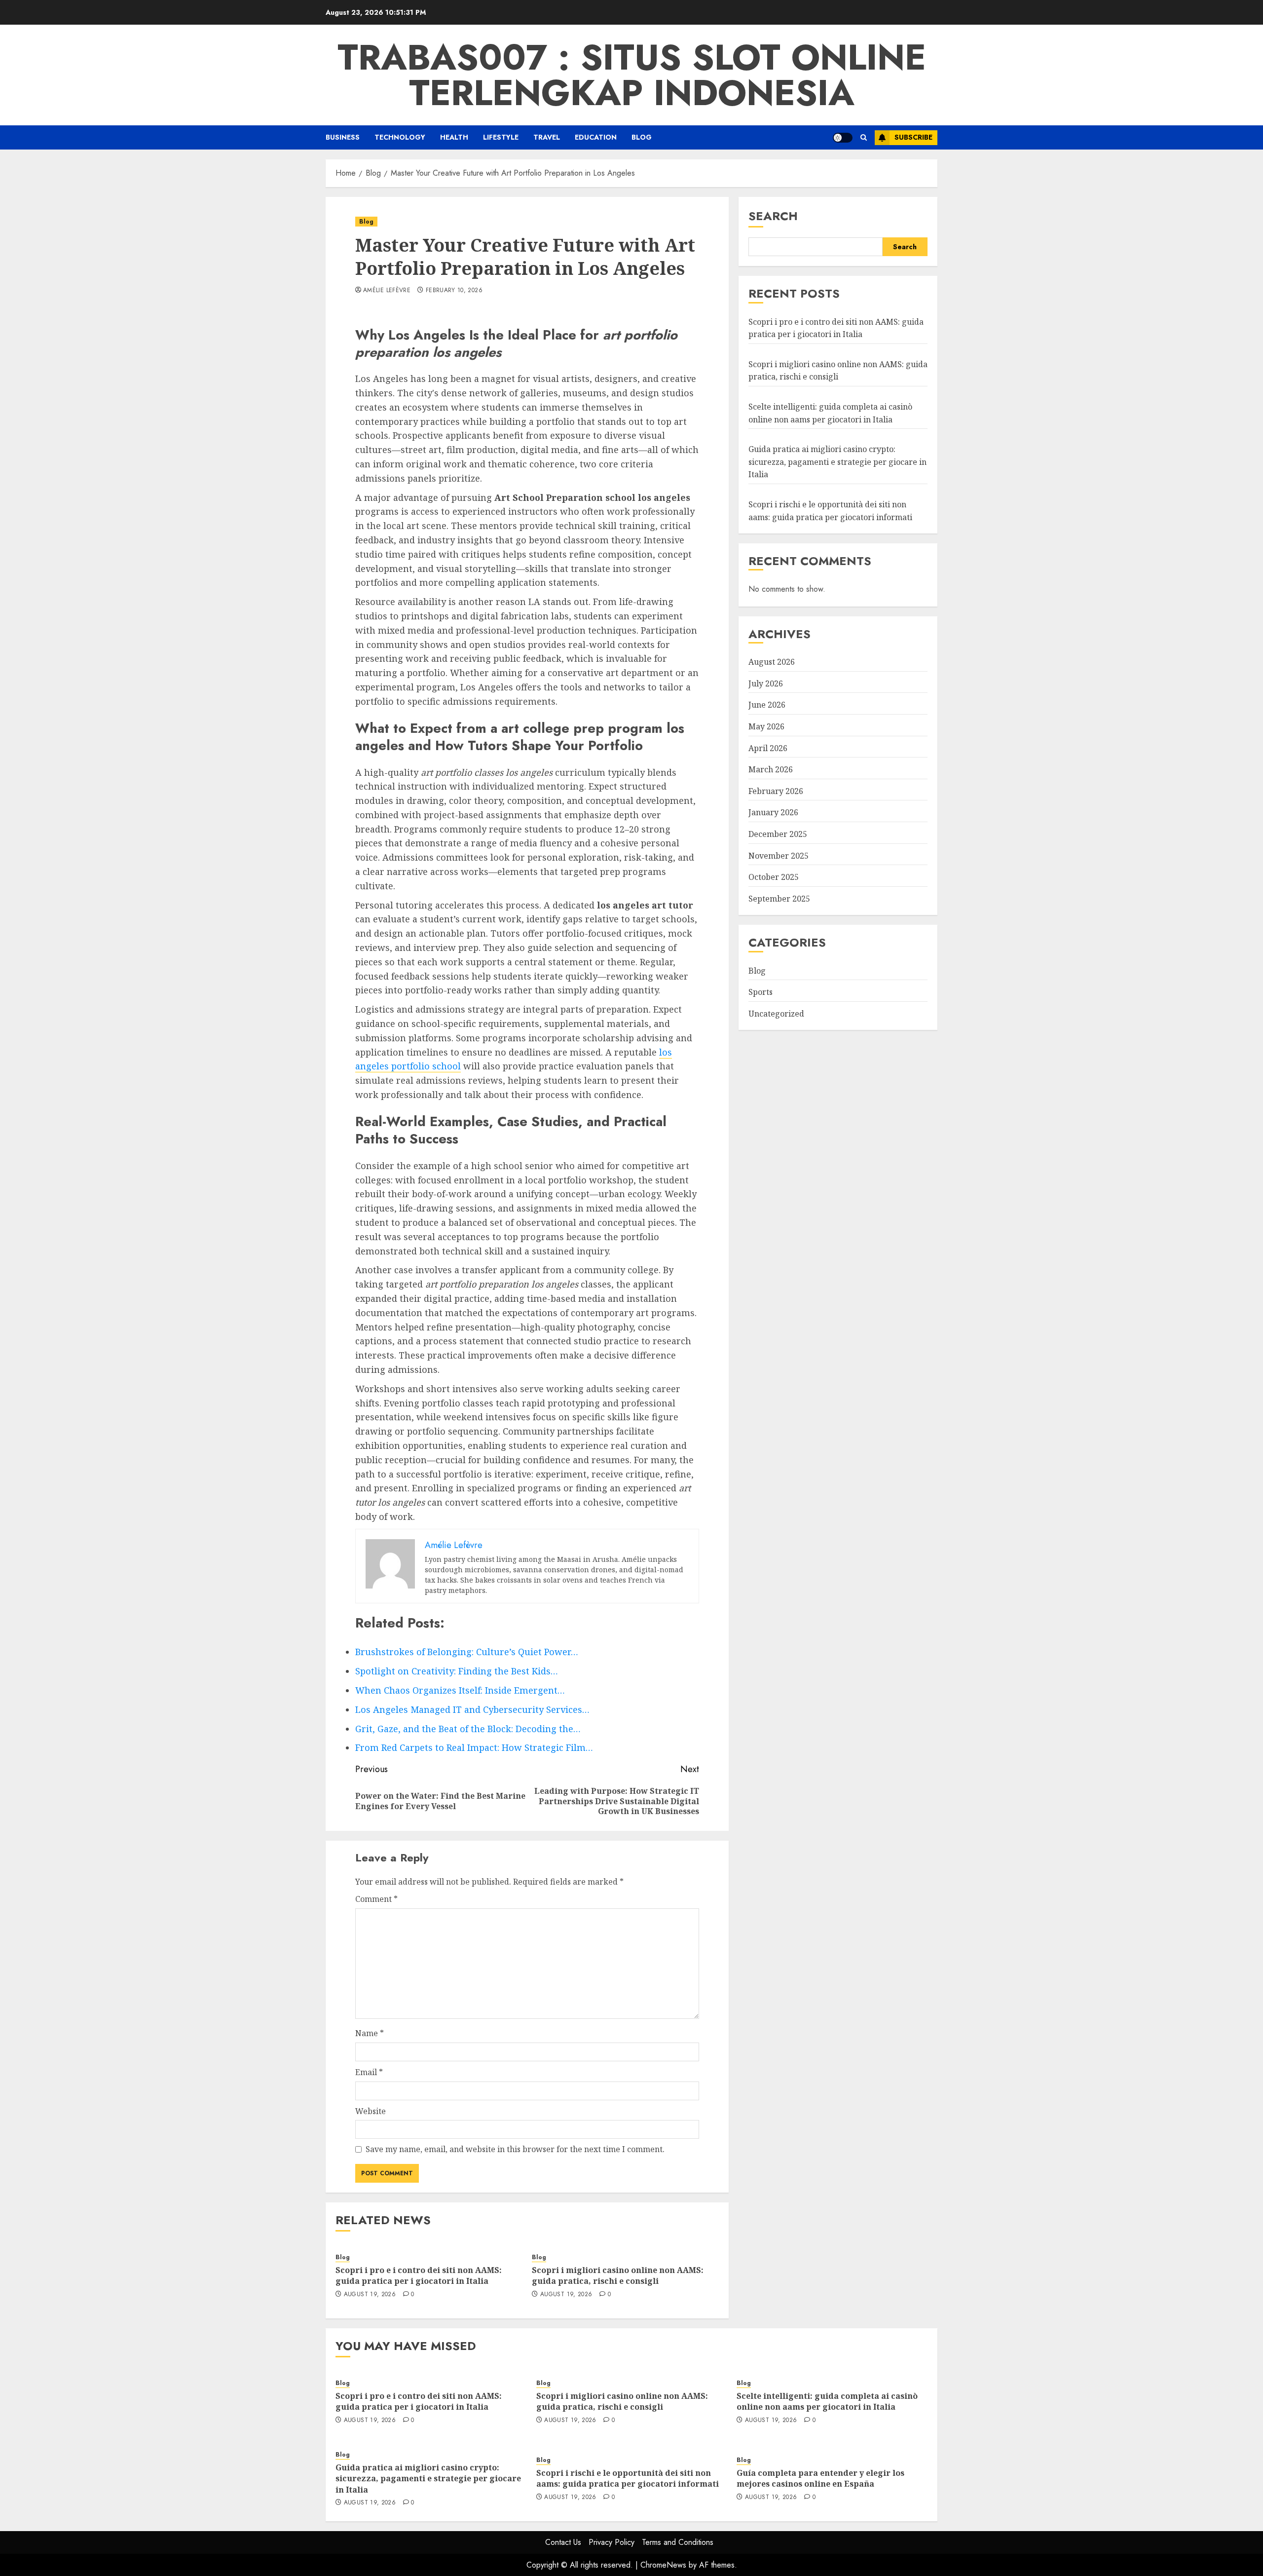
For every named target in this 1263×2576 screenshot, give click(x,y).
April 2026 (768, 748)
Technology (400, 137)
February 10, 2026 (454, 291)
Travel (547, 137)
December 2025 (778, 834)
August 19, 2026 (370, 2295)
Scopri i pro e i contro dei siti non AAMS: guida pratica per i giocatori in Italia (419, 2275)
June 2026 (767, 705)
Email (369, 2072)
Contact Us (563, 2542)
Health (454, 137)
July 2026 (766, 683)
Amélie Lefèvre (387, 291)
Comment (376, 1899)
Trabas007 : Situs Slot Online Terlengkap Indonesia (632, 75)
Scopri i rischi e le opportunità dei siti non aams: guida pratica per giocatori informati (628, 2478)
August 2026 (772, 662)
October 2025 (774, 877)
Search (773, 216)
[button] (864, 137)
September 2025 (779, 898)
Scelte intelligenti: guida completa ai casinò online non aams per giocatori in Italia (827, 2401)
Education (596, 137)
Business (343, 137)
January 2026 (773, 812)
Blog (642, 137)
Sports (761, 992)
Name (370, 2033)
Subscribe (913, 137)
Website (371, 2111)
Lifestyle (501, 137)
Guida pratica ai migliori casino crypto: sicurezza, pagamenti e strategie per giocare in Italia (837, 462)
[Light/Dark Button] (843, 138)
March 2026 (771, 769)
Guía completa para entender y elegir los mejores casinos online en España (820, 2478)
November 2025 (779, 855)
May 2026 (766, 726)
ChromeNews (663, 2565)
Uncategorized (776, 1013)
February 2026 (776, 791)
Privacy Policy (612, 2542)
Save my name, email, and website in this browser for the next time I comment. (515, 2149)
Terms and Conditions (678, 2542)
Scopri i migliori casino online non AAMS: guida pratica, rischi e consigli (618, 2275)
